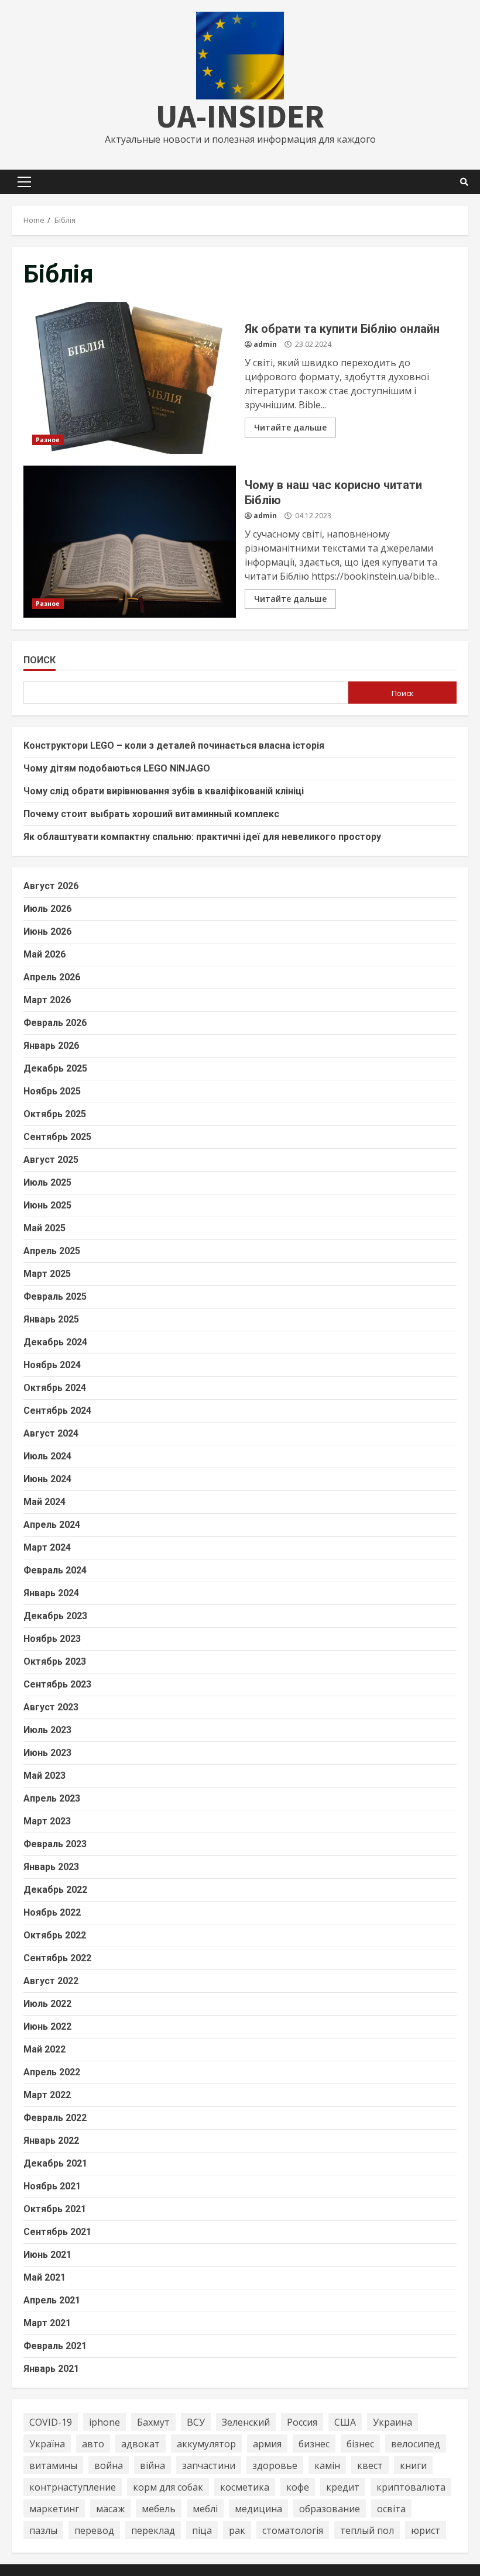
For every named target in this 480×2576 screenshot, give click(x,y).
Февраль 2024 (55, 1570)
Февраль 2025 (55, 1296)
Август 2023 (51, 1707)
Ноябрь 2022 (52, 1912)
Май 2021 (44, 2277)
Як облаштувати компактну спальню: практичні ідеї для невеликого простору (202, 837)
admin (265, 344)
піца (202, 2530)
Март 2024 (47, 1547)
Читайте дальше (290, 427)
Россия (302, 2422)
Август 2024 (51, 1433)
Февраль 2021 (55, 2346)
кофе (298, 2487)
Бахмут (153, 2422)
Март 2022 (47, 2095)
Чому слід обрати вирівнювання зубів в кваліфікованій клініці (164, 791)
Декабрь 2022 (55, 1890)
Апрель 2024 (52, 1525)
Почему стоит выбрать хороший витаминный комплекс (151, 814)
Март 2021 (47, 2323)
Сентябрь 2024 (57, 1411)
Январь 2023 (51, 1867)
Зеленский (246, 2422)
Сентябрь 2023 (57, 1684)
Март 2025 (47, 1274)
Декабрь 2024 (55, 1342)
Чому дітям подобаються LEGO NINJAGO (117, 768)
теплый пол (367, 2530)
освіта (391, 2509)
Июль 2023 (47, 1730)
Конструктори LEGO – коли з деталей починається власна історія (174, 745)
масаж (110, 2509)
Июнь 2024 (47, 1479)
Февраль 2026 (55, 1023)
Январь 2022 (51, 2141)
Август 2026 (51, 886)
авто (93, 2444)
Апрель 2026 (52, 977)
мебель (159, 2509)
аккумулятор (206, 2444)
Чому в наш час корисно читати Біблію (130, 542)
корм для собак (168, 2487)
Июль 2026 (47, 909)
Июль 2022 (47, 2004)
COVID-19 (51, 2422)
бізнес (360, 2444)
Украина (392, 2422)
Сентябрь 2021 (57, 2232)
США (345, 2422)
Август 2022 (51, 1981)
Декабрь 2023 (55, 1616)
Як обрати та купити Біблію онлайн (130, 378)
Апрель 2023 (52, 1798)
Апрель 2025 (52, 1251)
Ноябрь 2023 (52, 1639)
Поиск (40, 660)
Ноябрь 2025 (52, 1091)
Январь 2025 (51, 1319)
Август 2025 (51, 1160)
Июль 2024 (47, 1456)
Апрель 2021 (52, 2300)
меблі (205, 2509)
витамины (53, 2465)
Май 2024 (44, 1502)
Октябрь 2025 (55, 1114)
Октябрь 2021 (55, 2209)
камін (327, 2465)
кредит (343, 2487)
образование (330, 2509)
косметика (245, 2487)
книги (413, 2465)
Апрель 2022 (52, 2072)
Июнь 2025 (47, 1205)
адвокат (140, 2444)
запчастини (209, 2465)
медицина (258, 2509)
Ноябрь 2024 (52, 1365)
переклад (153, 2530)
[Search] (464, 182)
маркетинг (54, 2509)
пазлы (43, 2530)
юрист (426, 2530)
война (109, 2465)
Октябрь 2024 (55, 1388)
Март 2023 (47, 1821)
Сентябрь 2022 (57, 1958)
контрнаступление (73, 2487)
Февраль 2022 (55, 2118)
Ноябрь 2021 (52, 2186)
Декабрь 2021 (55, 2163)
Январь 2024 (51, 1593)
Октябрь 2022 (55, 1935)
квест (370, 2465)
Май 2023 (44, 1776)
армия (267, 2444)
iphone (104, 2422)
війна (152, 2465)
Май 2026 (44, 954)
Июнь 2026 (47, 931)
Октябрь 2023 (55, 1661)
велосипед (416, 2444)
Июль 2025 (47, 1182)
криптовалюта (411, 2487)
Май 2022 (44, 2049)
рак (237, 2530)
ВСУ (196, 2422)
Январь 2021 (51, 2369)
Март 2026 (47, 1000)
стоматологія (293, 2530)
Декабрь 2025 (55, 1068)
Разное (48, 440)
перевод (94, 2530)
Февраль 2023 (55, 1844)
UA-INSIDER (240, 116)
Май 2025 (44, 1228)
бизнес (314, 2444)
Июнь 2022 (47, 2026)
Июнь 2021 (47, 2255)
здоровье (275, 2465)
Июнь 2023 (47, 1753)
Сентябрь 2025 (57, 1137)
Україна (47, 2444)
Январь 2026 (51, 1046)
